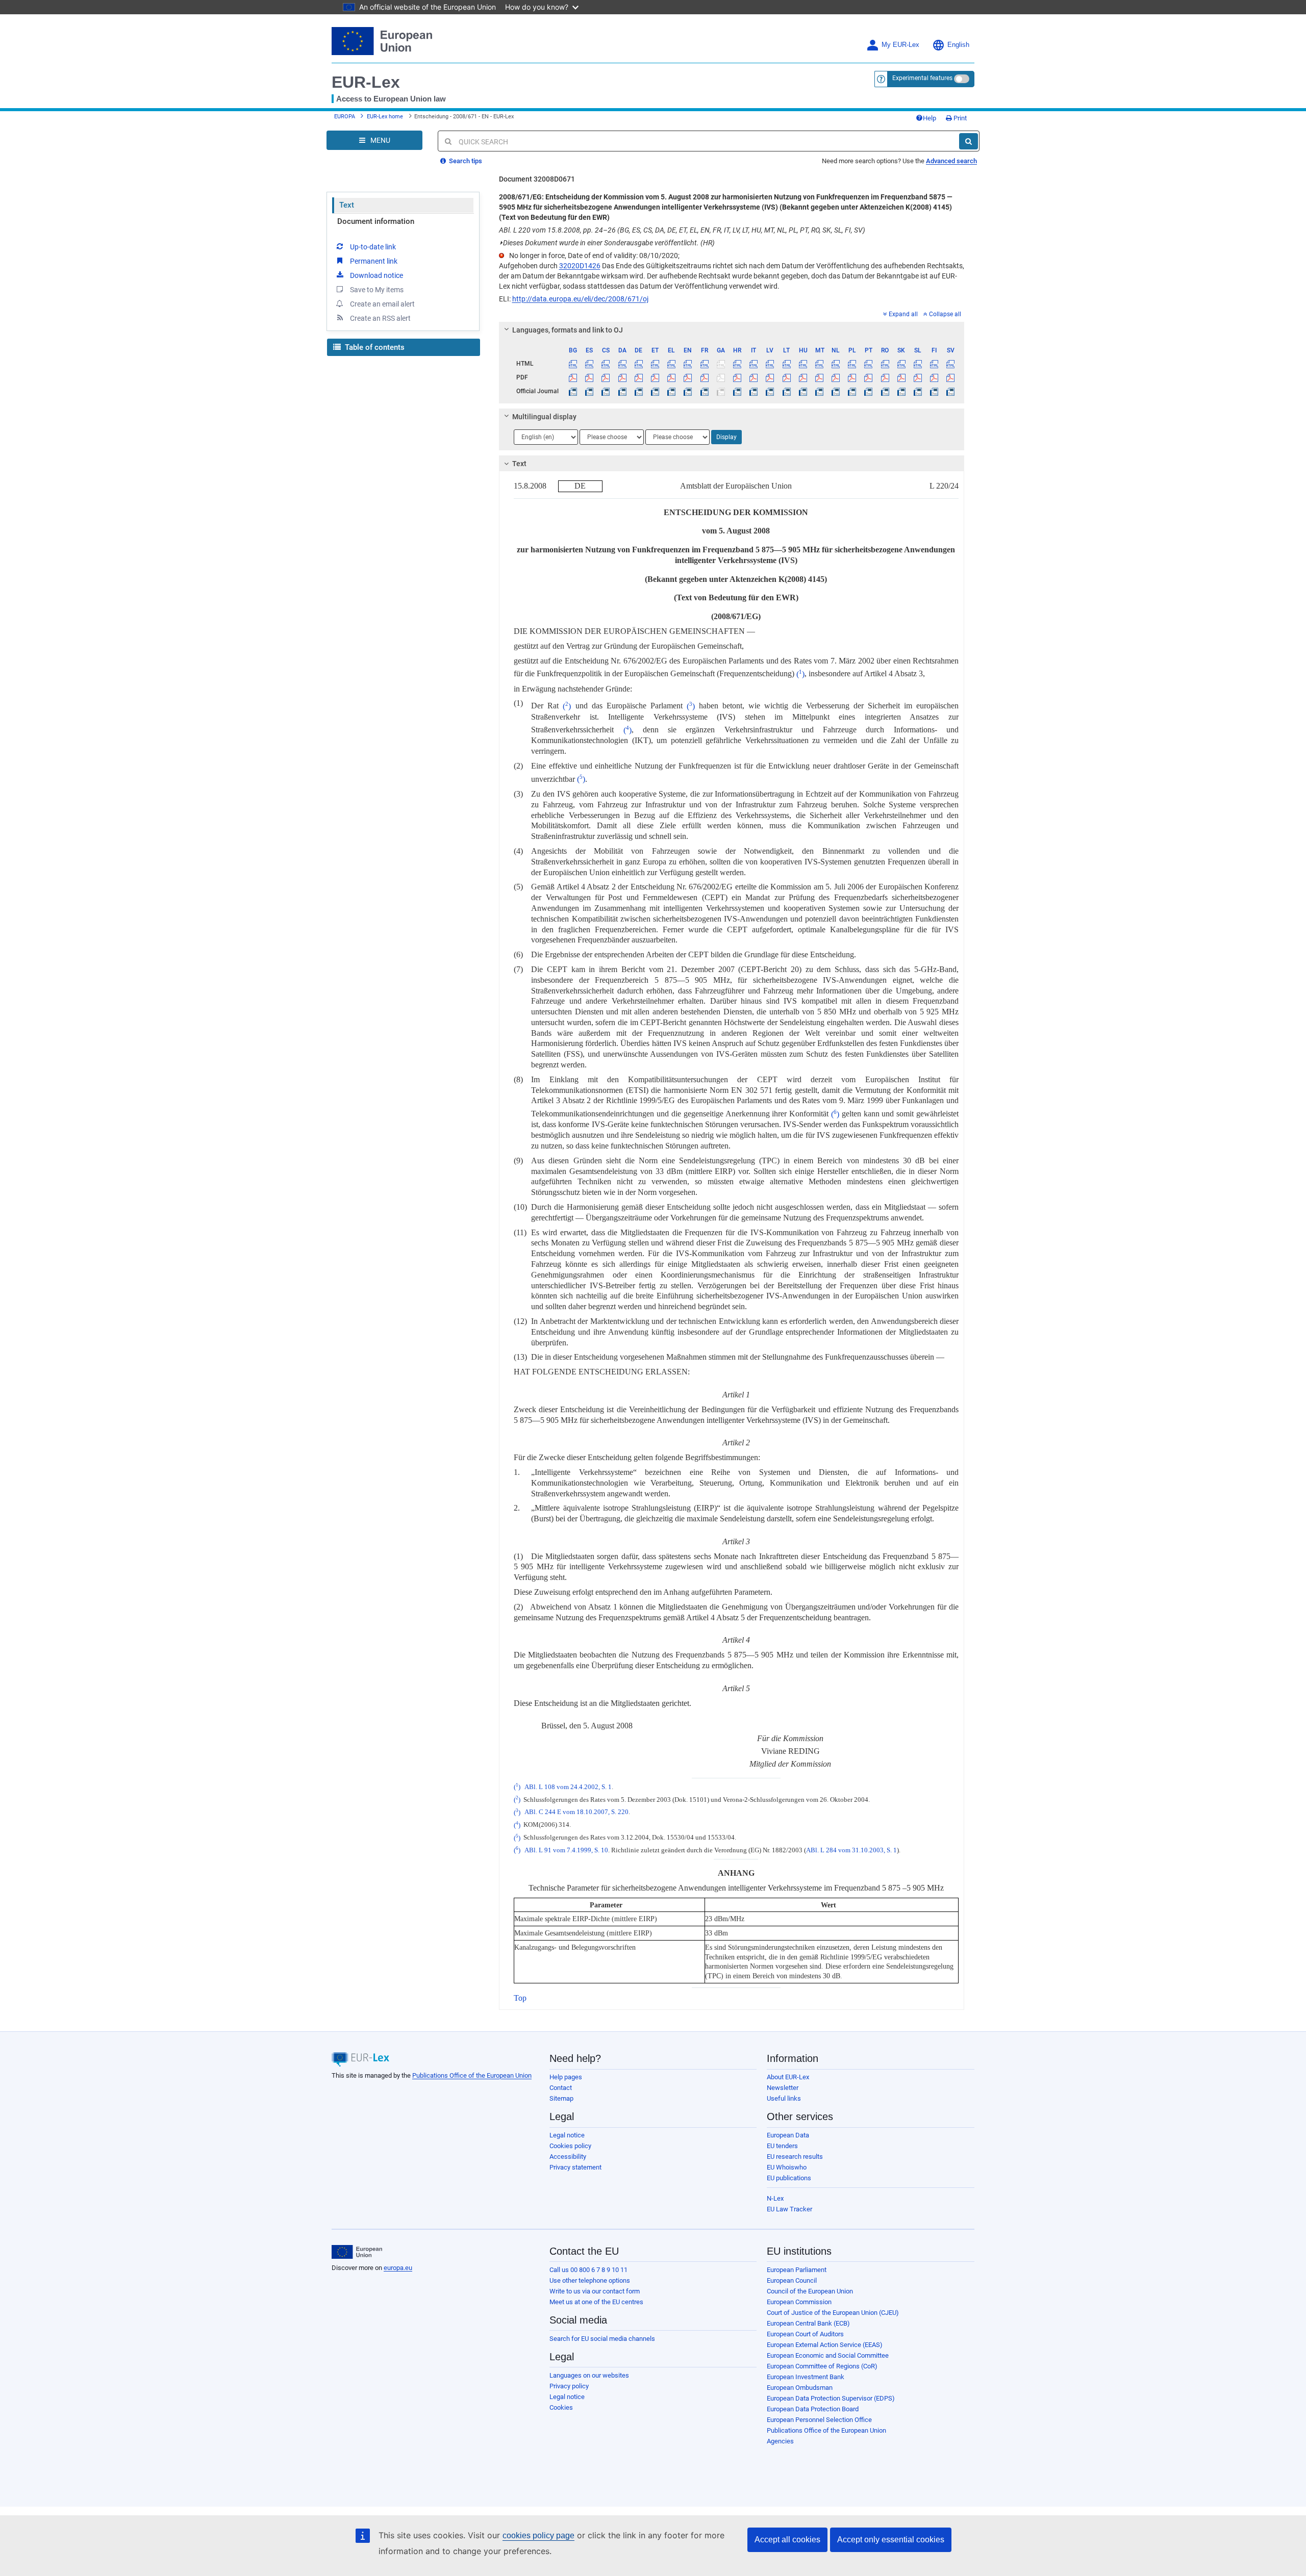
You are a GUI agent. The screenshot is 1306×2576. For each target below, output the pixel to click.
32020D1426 (580, 266)
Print (959, 118)
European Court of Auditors (805, 2334)
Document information (376, 221)
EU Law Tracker (789, 2209)
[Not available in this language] (721, 364)
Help (930, 118)
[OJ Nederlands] (836, 391)
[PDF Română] (885, 377)
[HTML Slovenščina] (918, 364)
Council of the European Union (810, 2291)
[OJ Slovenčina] (901, 391)
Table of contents (374, 347)
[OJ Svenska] (951, 391)
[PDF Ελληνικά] (672, 377)
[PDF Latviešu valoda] (770, 377)
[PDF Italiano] (754, 377)
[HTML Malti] (819, 364)
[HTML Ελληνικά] (672, 364)
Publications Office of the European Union (472, 2075)
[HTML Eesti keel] (655, 364)
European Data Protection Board (813, 2409)
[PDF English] (688, 377)
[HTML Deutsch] (638, 364)
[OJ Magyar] (803, 391)
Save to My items (377, 290)
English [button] (958, 45)
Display (726, 437)
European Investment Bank (806, 2377)
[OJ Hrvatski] (737, 391)
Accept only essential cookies (891, 2540)
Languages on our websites (589, 2375)
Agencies (780, 2441)
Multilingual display (544, 417)
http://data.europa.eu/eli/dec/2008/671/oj (580, 299)
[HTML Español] (589, 364)
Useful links (784, 2098)
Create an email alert (382, 304)
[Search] (969, 141)
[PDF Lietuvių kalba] (786, 377)
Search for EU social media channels (602, 2339)
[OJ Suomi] (934, 391)
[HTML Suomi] (934, 364)
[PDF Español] (589, 377)
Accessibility (568, 2157)
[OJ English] (688, 391)
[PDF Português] (869, 377)
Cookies (561, 2407)
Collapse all (945, 314)
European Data (788, 2135)
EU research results (795, 2157)
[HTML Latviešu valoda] (770, 364)
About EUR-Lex (788, 2077)
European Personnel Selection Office (819, 2420)
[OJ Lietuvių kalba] (786, 391)
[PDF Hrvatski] (737, 377)
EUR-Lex (366, 82)
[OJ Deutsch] (638, 391)
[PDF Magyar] (803, 377)
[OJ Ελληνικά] (672, 391)
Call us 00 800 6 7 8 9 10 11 (588, 2270)
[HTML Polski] (852, 364)
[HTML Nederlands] (836, 364)
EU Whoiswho (787, 2167)
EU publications (789, 2178)
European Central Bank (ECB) (808, 2323)
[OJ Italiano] (754, 391)
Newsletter (783, 2088)
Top (520, 1998)
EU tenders (782, 2146)
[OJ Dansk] (622, 391)
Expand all (903, 314)
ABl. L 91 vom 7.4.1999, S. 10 (566, 1850)
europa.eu (398, 2268)
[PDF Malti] (819, 377)
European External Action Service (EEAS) (825, 2345)
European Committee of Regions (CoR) (822, 2366)
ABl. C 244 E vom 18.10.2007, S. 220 (576, 1813)
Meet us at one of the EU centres (596, 2302)
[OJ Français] (704, 391)
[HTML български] (573, 364)
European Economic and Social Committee (828, 2355)
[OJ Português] (869, 391)
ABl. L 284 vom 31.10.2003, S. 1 (851, 1850)
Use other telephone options (590, 2280)
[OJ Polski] (852, 391)
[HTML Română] (885, 364)
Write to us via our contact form (595, 2291)
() (800, 674)
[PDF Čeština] (606, 377)
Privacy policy (569, 2386)
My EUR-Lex (900, 45)
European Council (792, 2280)
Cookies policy (570, 2146)
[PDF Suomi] (934, 377)
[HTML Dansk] (622, 364)
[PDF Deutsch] (638, 377)
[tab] (732, 330)
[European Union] (357, 2252)
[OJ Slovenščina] (918, 391)
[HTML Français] (704, 364)
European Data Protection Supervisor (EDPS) (831, 2398)
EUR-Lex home (385, 117)
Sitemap (561, 2098)
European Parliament (797, 2270)
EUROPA (345, 117)
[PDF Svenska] (951, 377)
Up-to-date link (373, 247)
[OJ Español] (589, 391)
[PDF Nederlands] (836, 377)
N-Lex (775, 2198)
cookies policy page (538, 2535)
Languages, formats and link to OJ (568, 330)
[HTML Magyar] (803, 364)
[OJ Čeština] (606, 391)
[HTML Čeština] (606, 364)
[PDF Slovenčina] (901, 377)
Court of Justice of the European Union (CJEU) (833, 2313)
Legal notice (567, 2135)
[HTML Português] (869, 364)
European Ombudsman (800, 2388)
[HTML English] (688, 364)
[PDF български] (573, 377)
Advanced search (951, 161)
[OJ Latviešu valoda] (770, 391)
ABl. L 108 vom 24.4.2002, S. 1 (568, 1787)
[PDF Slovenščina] (918, 377)
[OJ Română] (885, 391)
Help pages (566, 2077)
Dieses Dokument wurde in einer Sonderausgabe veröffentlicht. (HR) (607, 243)
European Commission (799, 2302)
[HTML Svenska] (951, 364)
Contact (561, 2088)
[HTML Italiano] (754, 364)
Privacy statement (575, 2167)
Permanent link (374, 261)
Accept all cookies (787, 2540)
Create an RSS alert (380, 318)
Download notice (376, 275)
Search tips (465, 161)
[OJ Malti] (819, 391)
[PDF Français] (704, 377)
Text (347, 205)
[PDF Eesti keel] (655, 377)
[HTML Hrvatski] (737, 364)
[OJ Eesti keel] (655, 391)
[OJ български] (573, 391)
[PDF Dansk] (622, 377)
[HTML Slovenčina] (901, 364)
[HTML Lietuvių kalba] (786, 364)
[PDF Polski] (852, 377)
